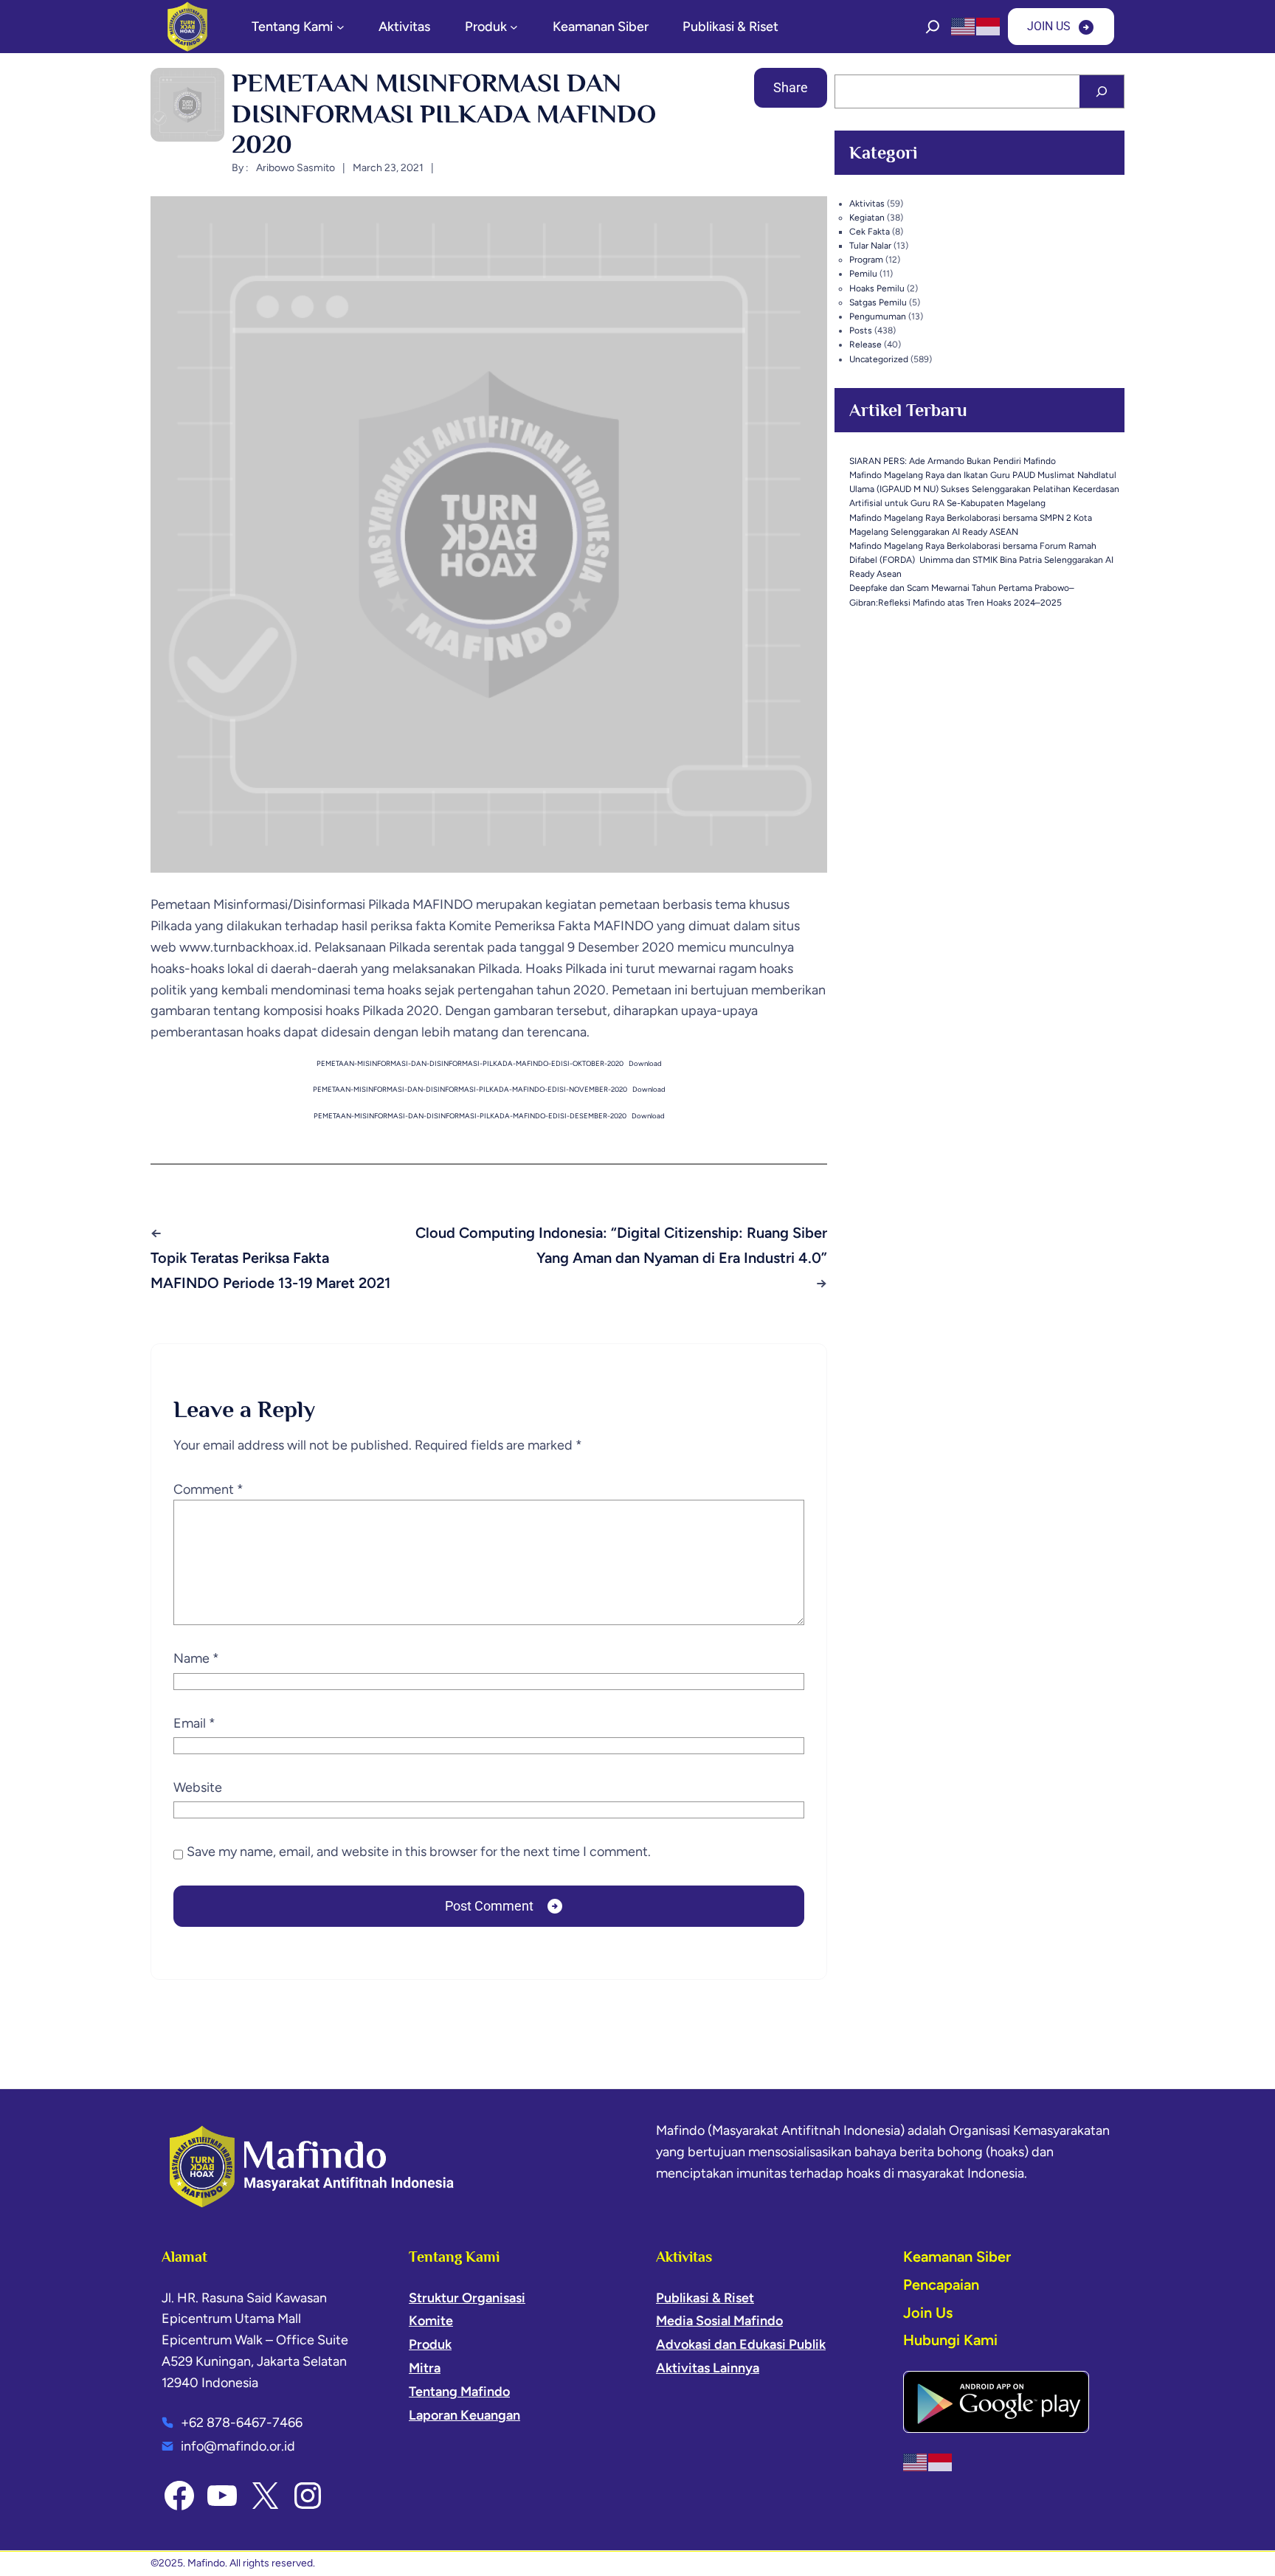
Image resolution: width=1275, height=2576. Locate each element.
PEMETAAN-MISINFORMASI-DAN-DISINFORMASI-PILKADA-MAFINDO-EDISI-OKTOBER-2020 (470, 1063)
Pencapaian (941, 2285)
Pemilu (863, 274)
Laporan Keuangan (464, 2415)
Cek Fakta (870, 232)
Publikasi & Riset (705, 2298)
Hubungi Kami (950, 2340)
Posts (861, 330)
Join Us (928, 2313)
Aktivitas (867, 204)
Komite (431, 2321)
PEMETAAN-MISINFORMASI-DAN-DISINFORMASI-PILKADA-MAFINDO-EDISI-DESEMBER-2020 (470, 1116)
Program (866, 260)
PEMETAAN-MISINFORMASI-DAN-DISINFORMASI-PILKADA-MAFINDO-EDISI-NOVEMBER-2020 (470, 1089)
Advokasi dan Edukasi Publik (741, 2344)
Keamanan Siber (957, 2257)
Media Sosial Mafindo (719, 2321)
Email (194, 1723)
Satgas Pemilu (878, 302)
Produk (430, 2344)
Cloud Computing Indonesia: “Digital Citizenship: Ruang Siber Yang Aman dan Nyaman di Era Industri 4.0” (621, 1245)
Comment (208, 1489)
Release (865, 344)
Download (645, 1063)
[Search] (1102, 91)
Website (198, 1787)
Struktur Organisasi (467, 2298)
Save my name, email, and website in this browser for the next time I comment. (419, 1852)
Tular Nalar (870, 246)
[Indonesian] (989, 26)
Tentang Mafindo (459, 2392)
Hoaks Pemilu (877, 288)
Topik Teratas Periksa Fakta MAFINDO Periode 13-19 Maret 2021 (270, 1270)
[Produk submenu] (514, 27)
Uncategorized (879, 359)
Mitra (425, 2368)
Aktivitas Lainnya (708, 2368)
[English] (964, 26)
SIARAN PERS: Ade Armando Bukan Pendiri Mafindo (953, 461)
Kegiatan (867, 218)
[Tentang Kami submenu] (341, 27)
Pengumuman (878, 316)
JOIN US (1049, 26)
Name (196, 1658)
